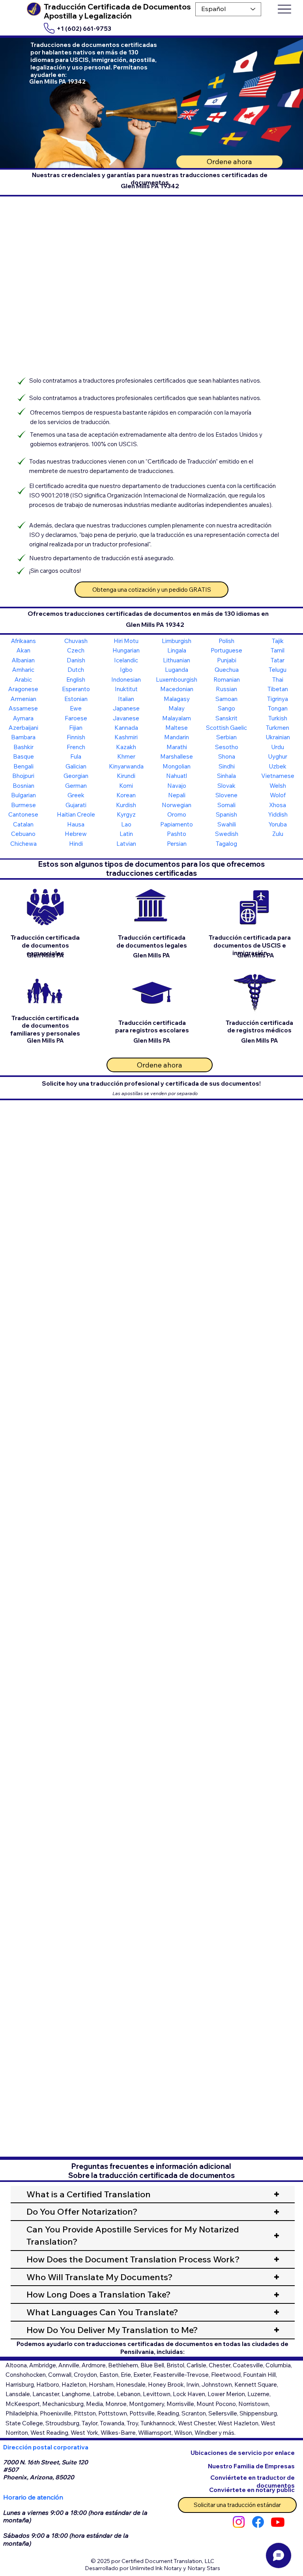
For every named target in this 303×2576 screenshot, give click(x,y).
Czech (76, 650)
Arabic (23, 680)
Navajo (177, 786)
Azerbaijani (23, 728)
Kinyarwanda (126, 766)
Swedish (227, 834)
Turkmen (278, 728)
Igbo (126, 670)
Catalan (23, 824)
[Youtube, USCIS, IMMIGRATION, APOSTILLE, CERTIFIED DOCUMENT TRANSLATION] (278, 2522)
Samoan (226, 699)
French (76, 747)
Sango (226, 708)
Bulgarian (23, 795)
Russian (226, 689)
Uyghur (278, 756)
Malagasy (177, 699)
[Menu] (284, 9)
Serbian (226, 737)
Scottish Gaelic (226, 728)
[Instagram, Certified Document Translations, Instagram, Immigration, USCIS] (239, 2522)
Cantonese (23, 814)
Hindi (76, 844)
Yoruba (278, 824)
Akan (23, 650)
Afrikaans (23, 641)
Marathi (177, 747)
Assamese (23, 708)
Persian (177, 844)
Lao (126, 824)
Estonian (76, 699)
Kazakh (126, 747)
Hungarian (126, 650)
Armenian (23, 699)
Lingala (177, 650)
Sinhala (226, 776)
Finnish (76, 737)
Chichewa (23, 844)
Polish (226, 641)
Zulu (278, 834)
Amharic (23, 670)
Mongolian (177, 766)
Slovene (226, 795)
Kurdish (126, 805)
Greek (76, 795)
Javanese (126, 718)
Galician (76, 766)
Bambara (23, 737)
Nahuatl (177, 776)
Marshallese (177, 756)
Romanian (227, 680)
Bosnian (23, 786)
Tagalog (226, 844)
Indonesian (126, 680)
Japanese (126, 708)
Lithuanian (177, 660)
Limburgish (177, 641)
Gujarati (76, 805)
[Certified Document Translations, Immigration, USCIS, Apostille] (258, 2522)
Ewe (76, 708)
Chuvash (76, 641)
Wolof (278, 795)
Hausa (76, 824)
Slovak (226, 786)
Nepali (177, 795)
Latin (126, 834)
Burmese (23, 805)
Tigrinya (278, 699)
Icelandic (126, 660)
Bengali (23, 766)
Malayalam (177, 718)
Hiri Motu (126, 641)
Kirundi (126, 776)
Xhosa (278, 805)
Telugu (278, 670)
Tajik (278, 641)
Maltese (177, 728)
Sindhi (227, 766)
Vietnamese (278, 776)
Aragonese (23, 689)
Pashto (177, 834)
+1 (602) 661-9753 (84, 29)
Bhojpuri (23, 776)
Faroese (76, 718)
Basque (23, 756)
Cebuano (23, 834)
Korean (126, 795)
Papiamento (177, 824)
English (76, 680)
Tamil (278, 650)
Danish (76, 660)
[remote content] (151, 1207)
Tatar (278, 660)
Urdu (278, 747)
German (76, 786)
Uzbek (278, 766)
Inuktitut (126, 689)
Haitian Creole (76, 814)
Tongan (278, 708)
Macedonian (177, 689)
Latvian (126, 844)
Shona (227, 756)
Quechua (227, 670)
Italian (126, 699)
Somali (226, 805)
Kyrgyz (126, 814)
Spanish (226, 814)
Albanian (23, 660)
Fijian (76, 728)
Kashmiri (126, 737)
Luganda (177, 670)
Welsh (278, 786)
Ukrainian (278, 737)
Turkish (278, 718)
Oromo (177, 814)
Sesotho (227, 747)
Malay (177, 708)
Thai (278, 680)
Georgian (76, 776)
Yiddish (278, 814)
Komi (126, 786)
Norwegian (177, 805)
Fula (76, 756)
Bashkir (23, 747)
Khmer (126, 756)
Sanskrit (226, 718)
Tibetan (278, 689)
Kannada (126, 728)
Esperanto (76, 689)
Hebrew (76, 834)
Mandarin (177, 737)
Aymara (23, 718)
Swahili (227, 824)
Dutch (76, 670)
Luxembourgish (177, 680)
